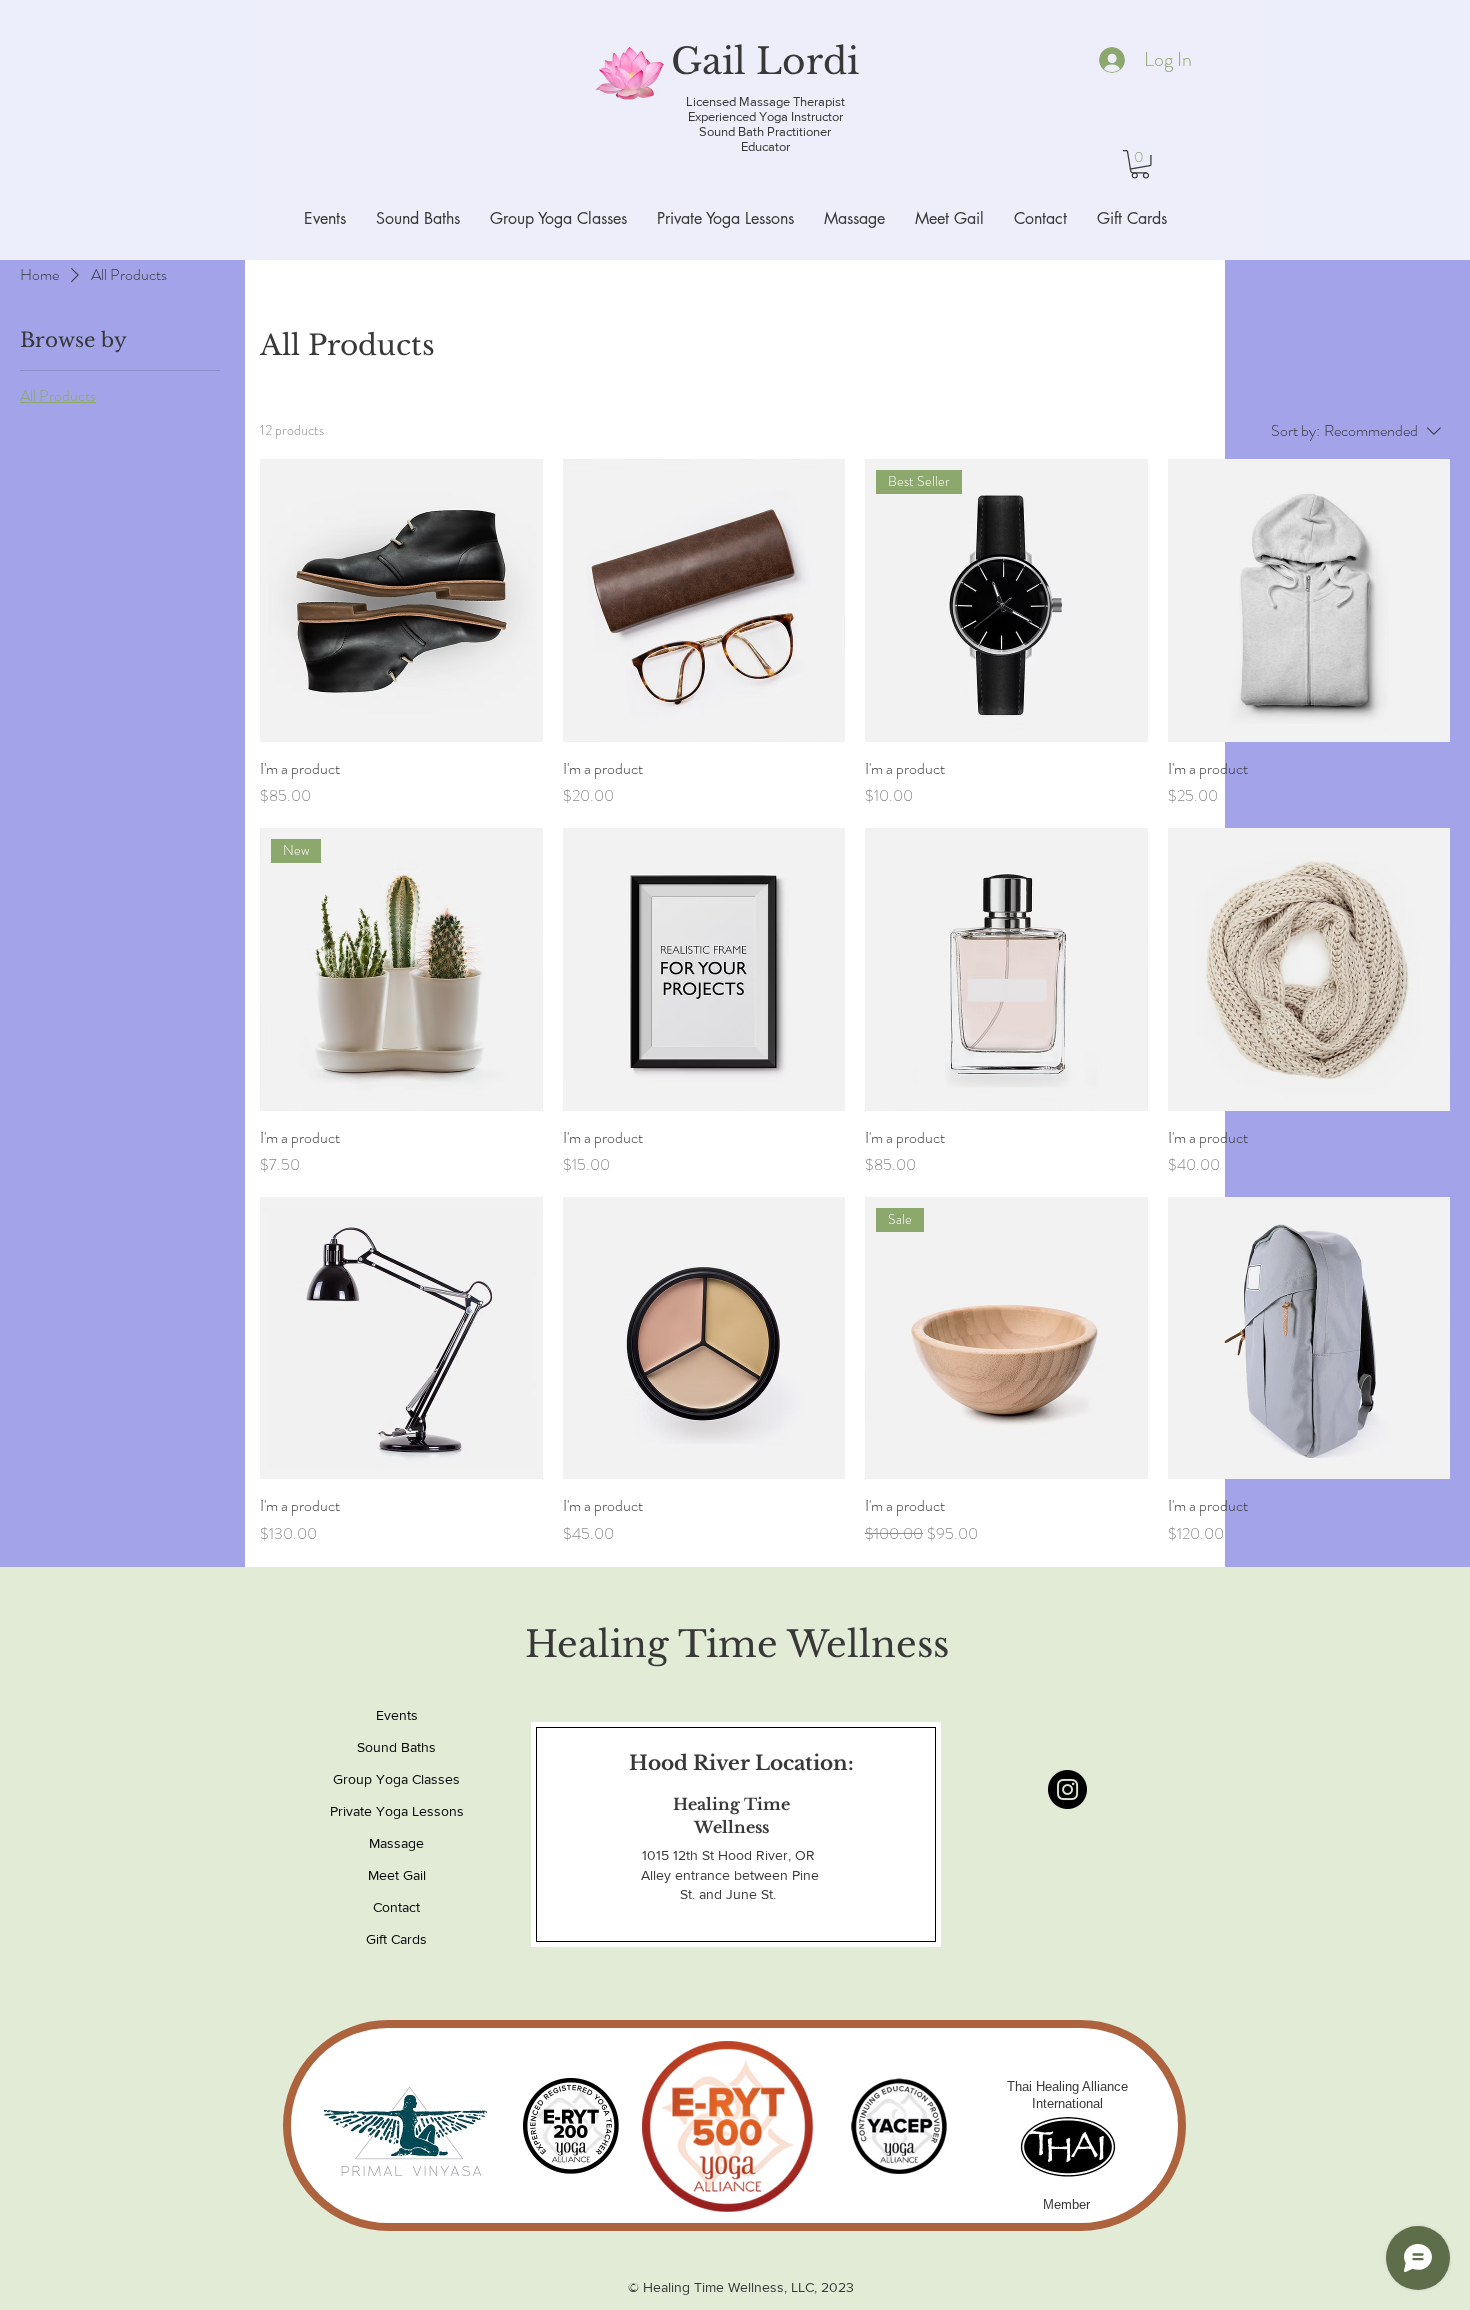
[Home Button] (730, 74)
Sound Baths (396, 1747)
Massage (396, 1843)
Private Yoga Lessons (396, 1811)
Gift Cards (396, 1939)
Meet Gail (397, 1875)
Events (397, 1715)
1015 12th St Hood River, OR (730, 1855)
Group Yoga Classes (396, 1779)
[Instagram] (1067, 1789)
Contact (396, 1907)
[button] (1140, 164)
